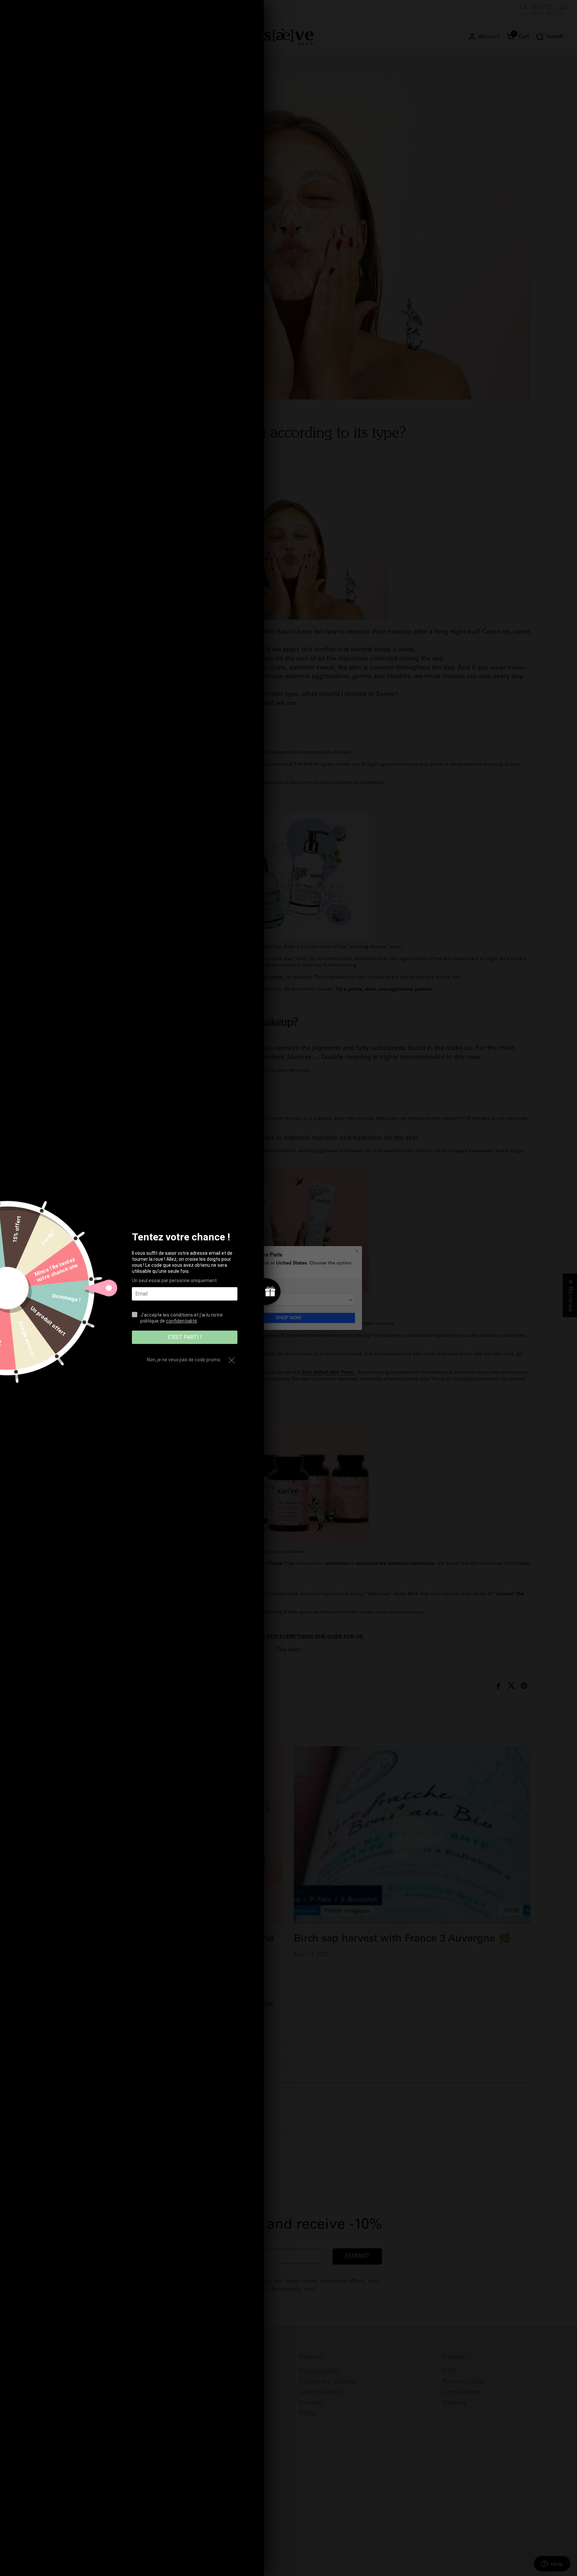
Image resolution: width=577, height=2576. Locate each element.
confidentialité (181, 1321)
